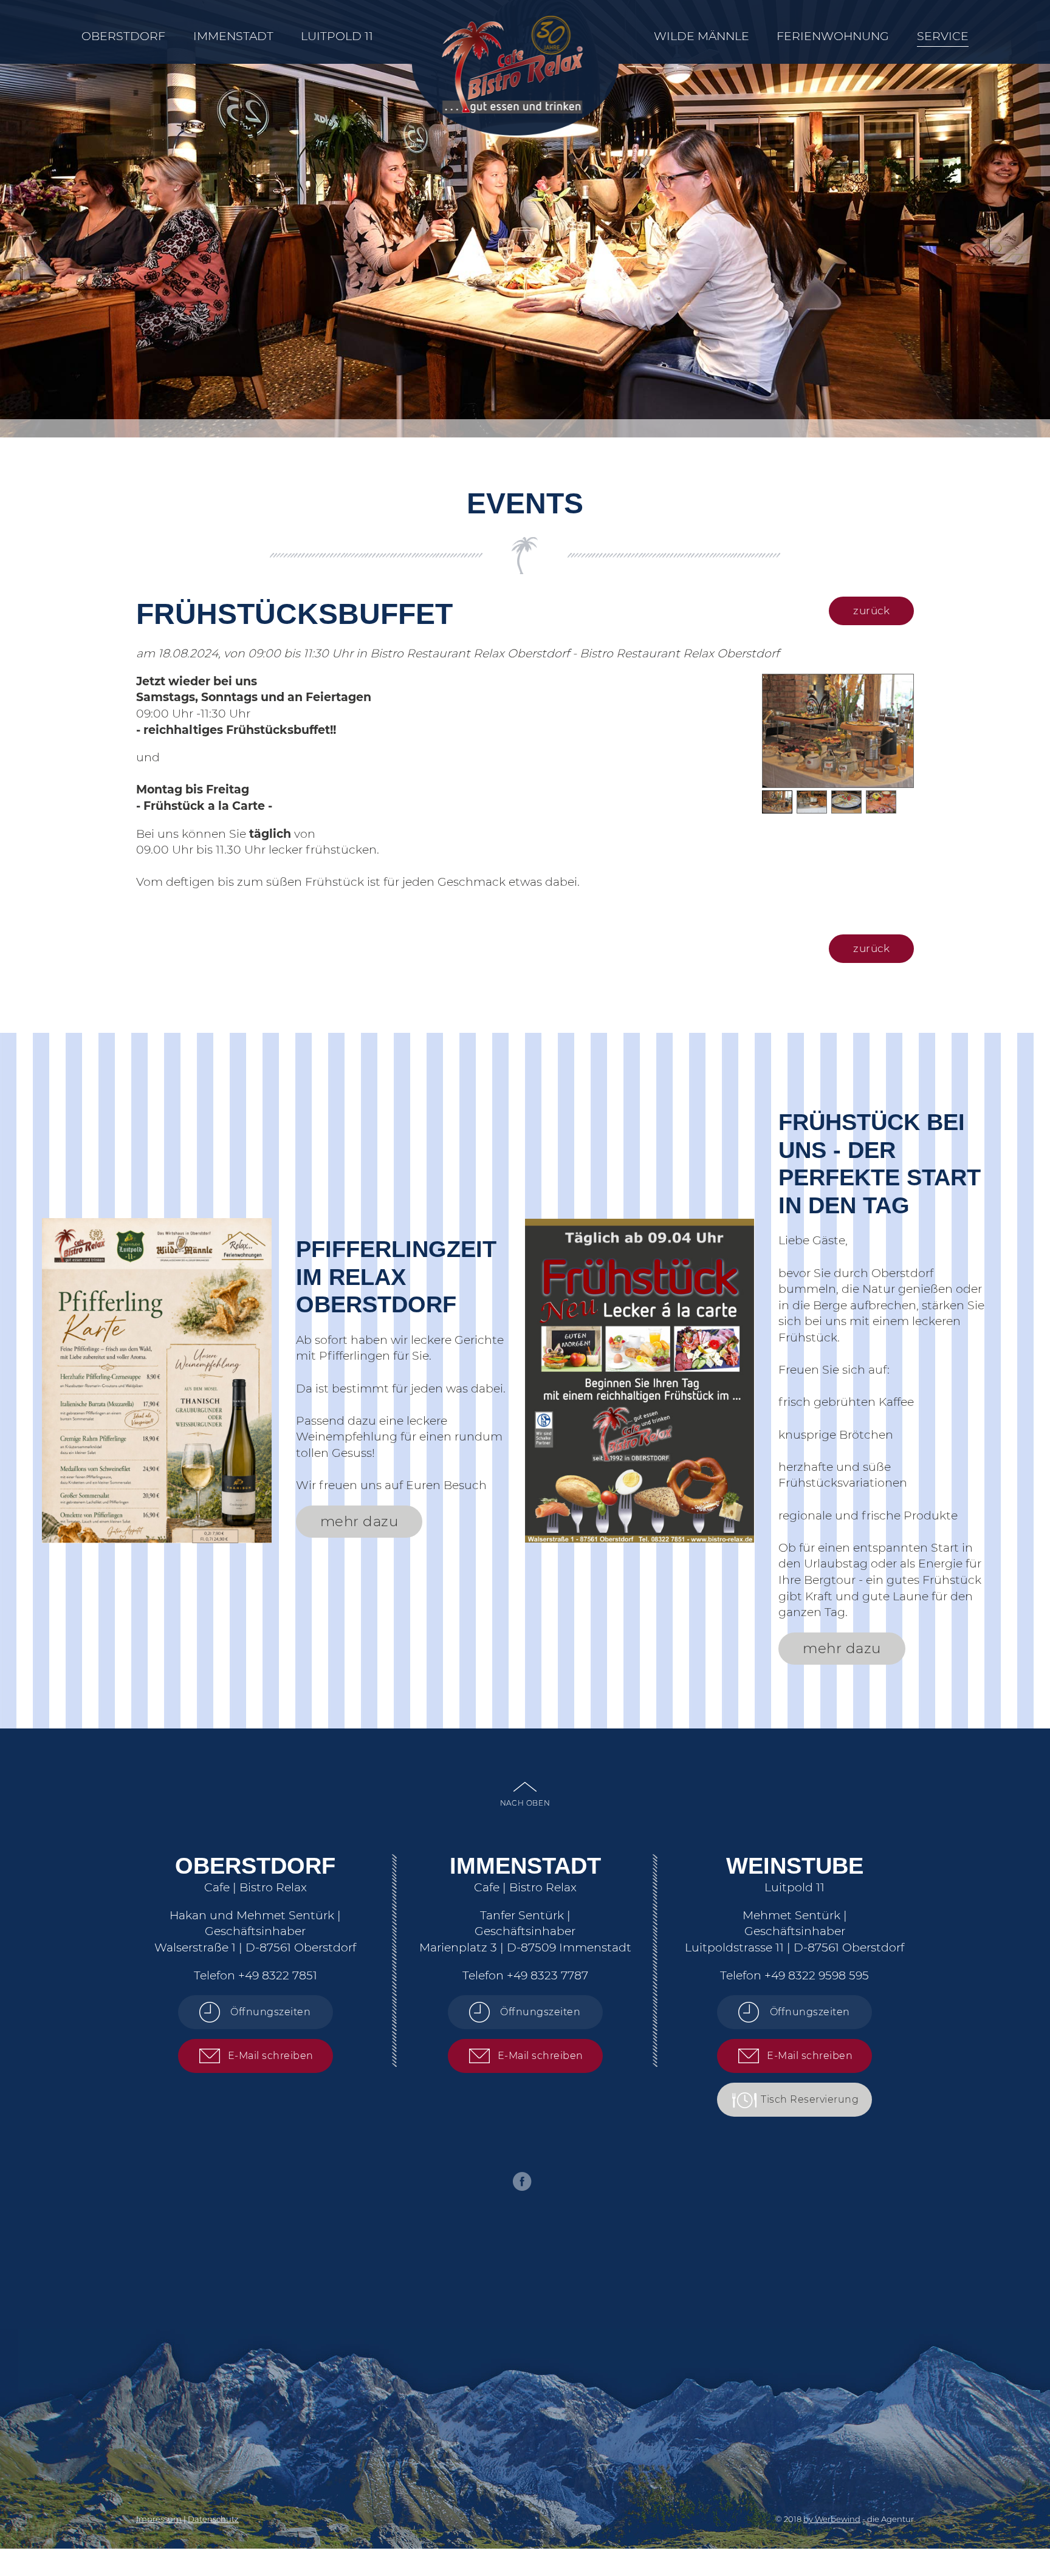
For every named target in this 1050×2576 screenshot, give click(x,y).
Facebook (522, 2181)
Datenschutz (213, 2519)
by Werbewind (832, 2519)
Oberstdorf (123, 36)
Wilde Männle (702, 36)
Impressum (159, 2519)
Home (513, 32)
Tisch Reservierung (810, 2099)
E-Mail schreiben (271, 2056)
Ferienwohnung (833, 36)
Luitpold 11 (337, 36)
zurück (871, 611)
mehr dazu (359, 1521)
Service (943, 36)
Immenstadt (233, 36)
